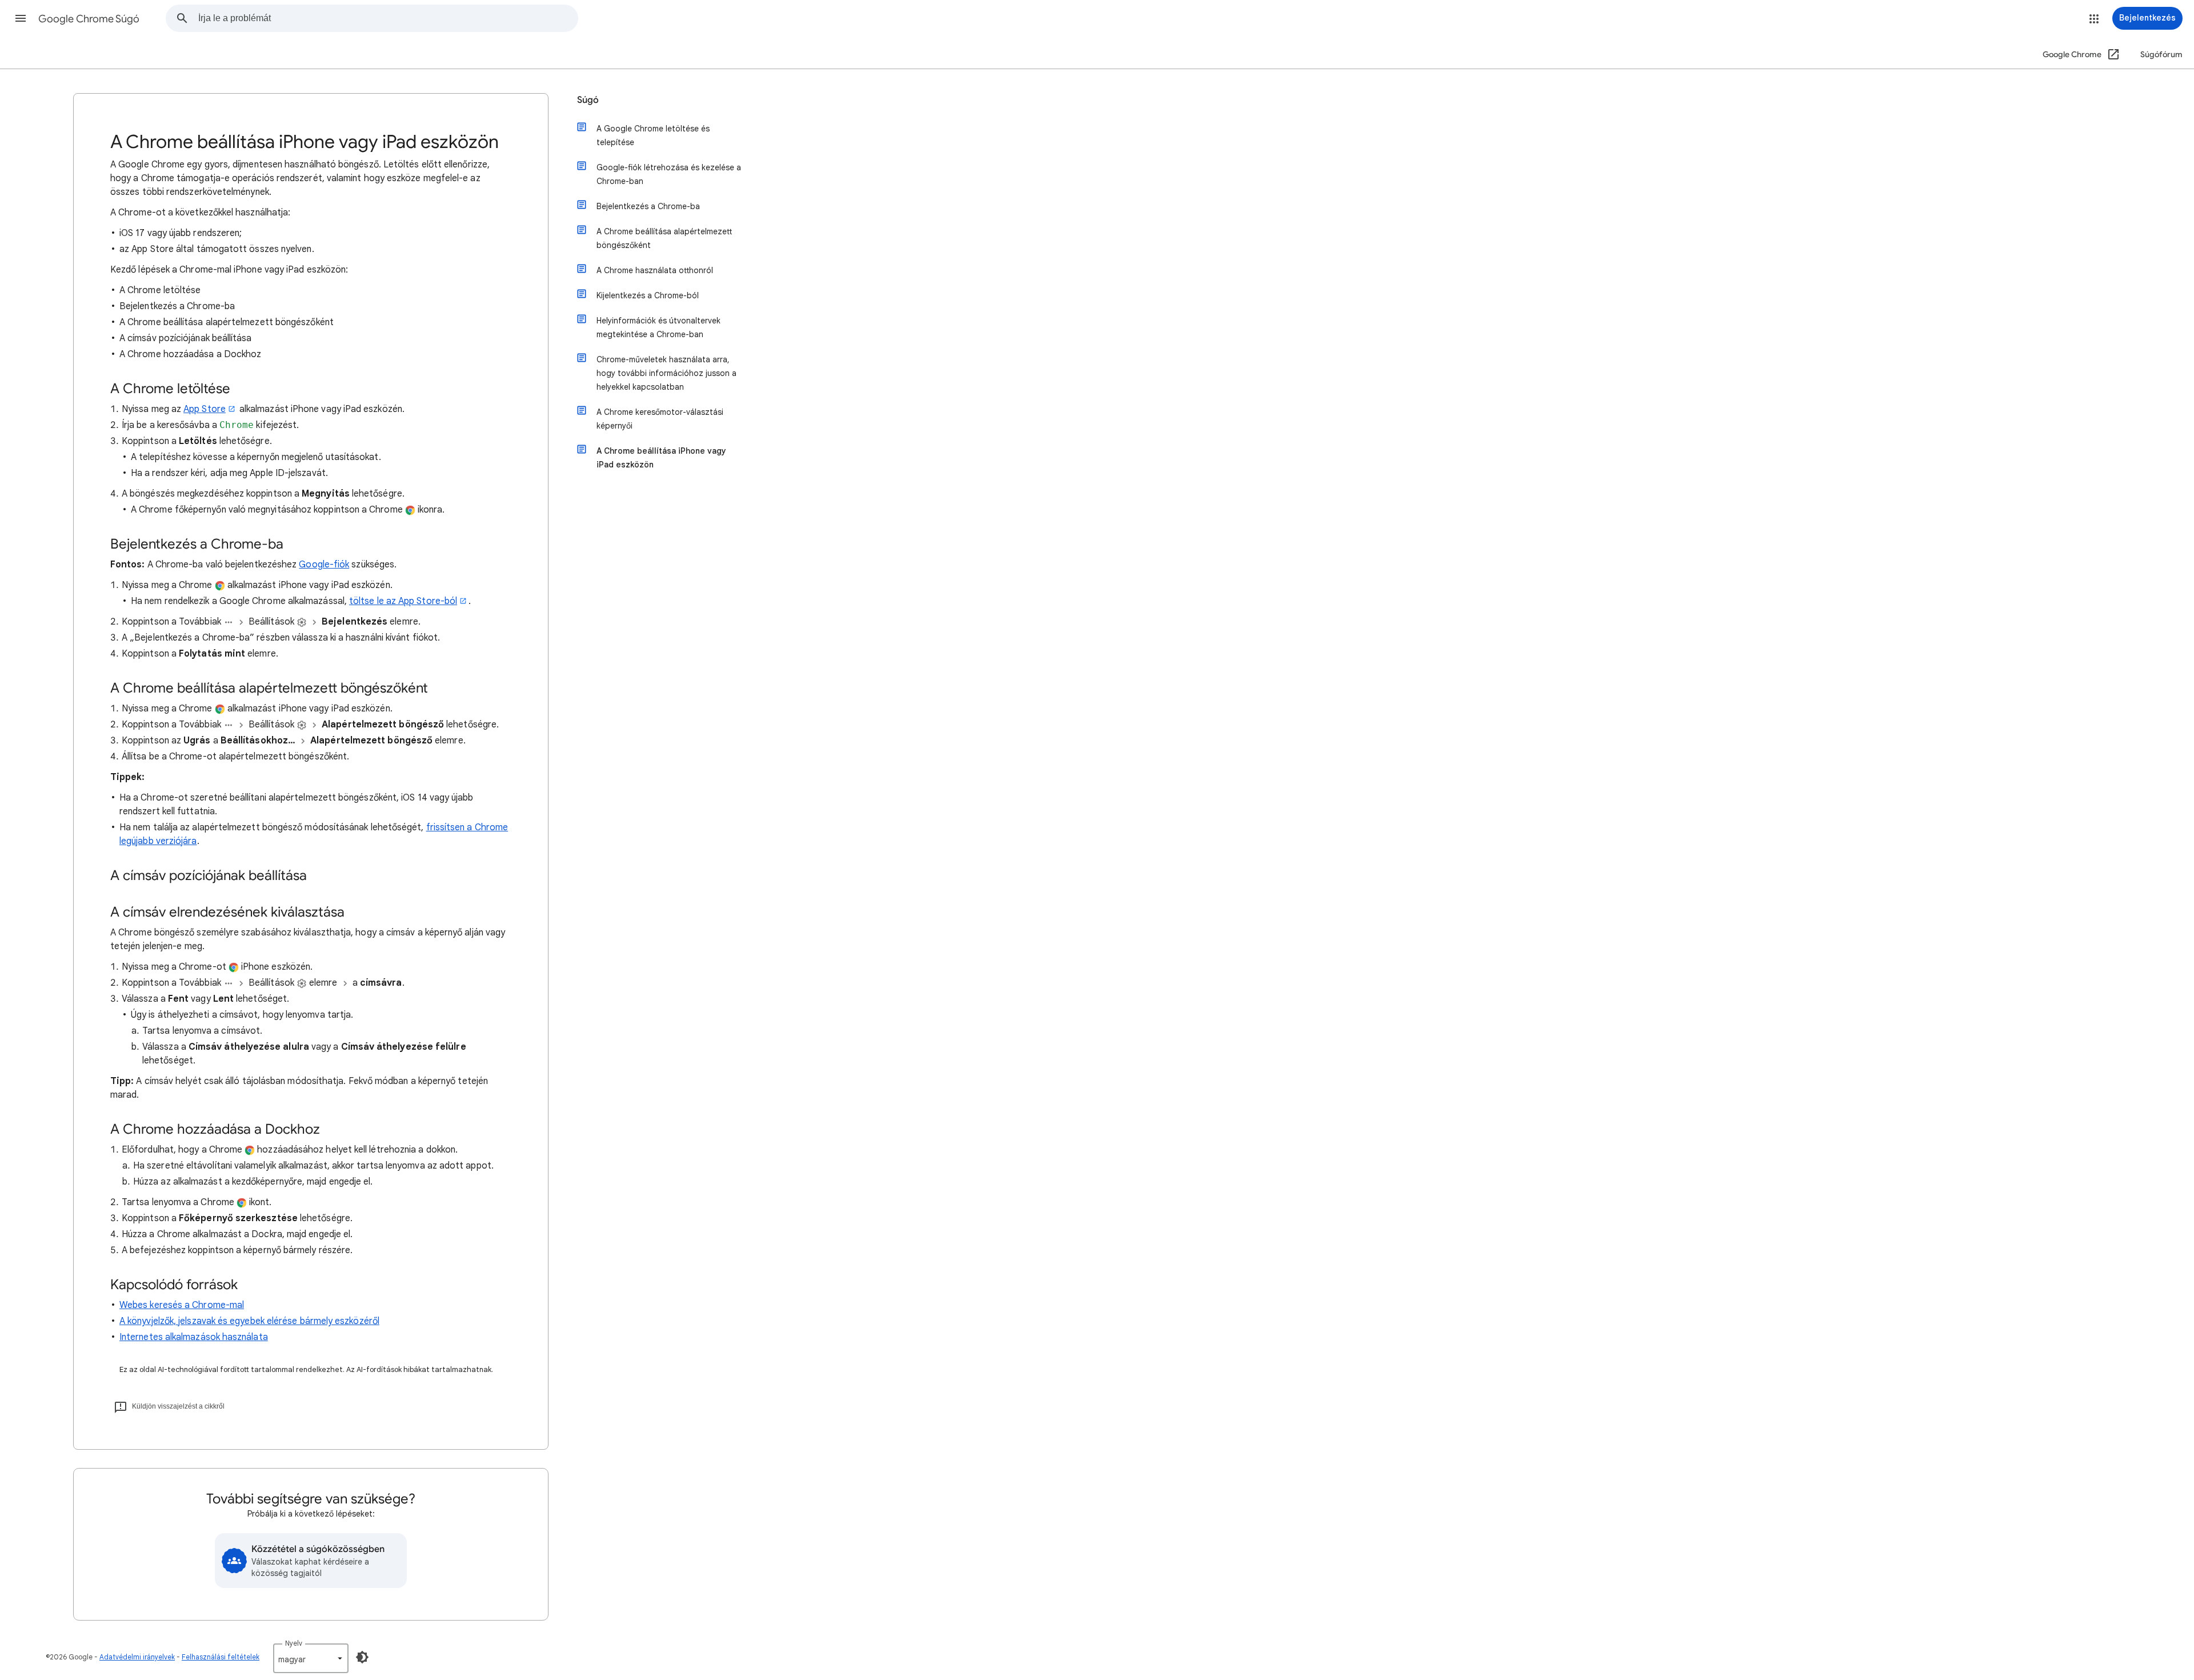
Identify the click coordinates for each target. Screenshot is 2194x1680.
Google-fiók (324, 565)
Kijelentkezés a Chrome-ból (648, 295)
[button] (21, 18)
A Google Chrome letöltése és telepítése (653, 135)
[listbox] (311, 1658)
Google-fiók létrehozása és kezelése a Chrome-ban (669, 174)
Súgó (588, 100)
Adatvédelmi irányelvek (137, 1657)
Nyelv (294, 1643)
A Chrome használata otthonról (655, 270)
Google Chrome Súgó (89, 19)
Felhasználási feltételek (221, 1657)
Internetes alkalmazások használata (194, 1337)
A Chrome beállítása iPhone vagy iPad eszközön (661, 458)
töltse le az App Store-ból (403, 601)
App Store (205, 409)
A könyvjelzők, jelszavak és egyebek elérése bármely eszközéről (249, 1321)
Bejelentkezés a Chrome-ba (648, 206)
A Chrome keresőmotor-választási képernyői (660, 419)
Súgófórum (2161, 55)
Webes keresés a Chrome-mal (182, 1305)
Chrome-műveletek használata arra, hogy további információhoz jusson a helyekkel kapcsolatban (666, 373)
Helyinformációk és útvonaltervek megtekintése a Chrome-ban (658, 327)
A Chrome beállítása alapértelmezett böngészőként (664, 238)
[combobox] (388, 18)
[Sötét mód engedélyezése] (362, 1657)
